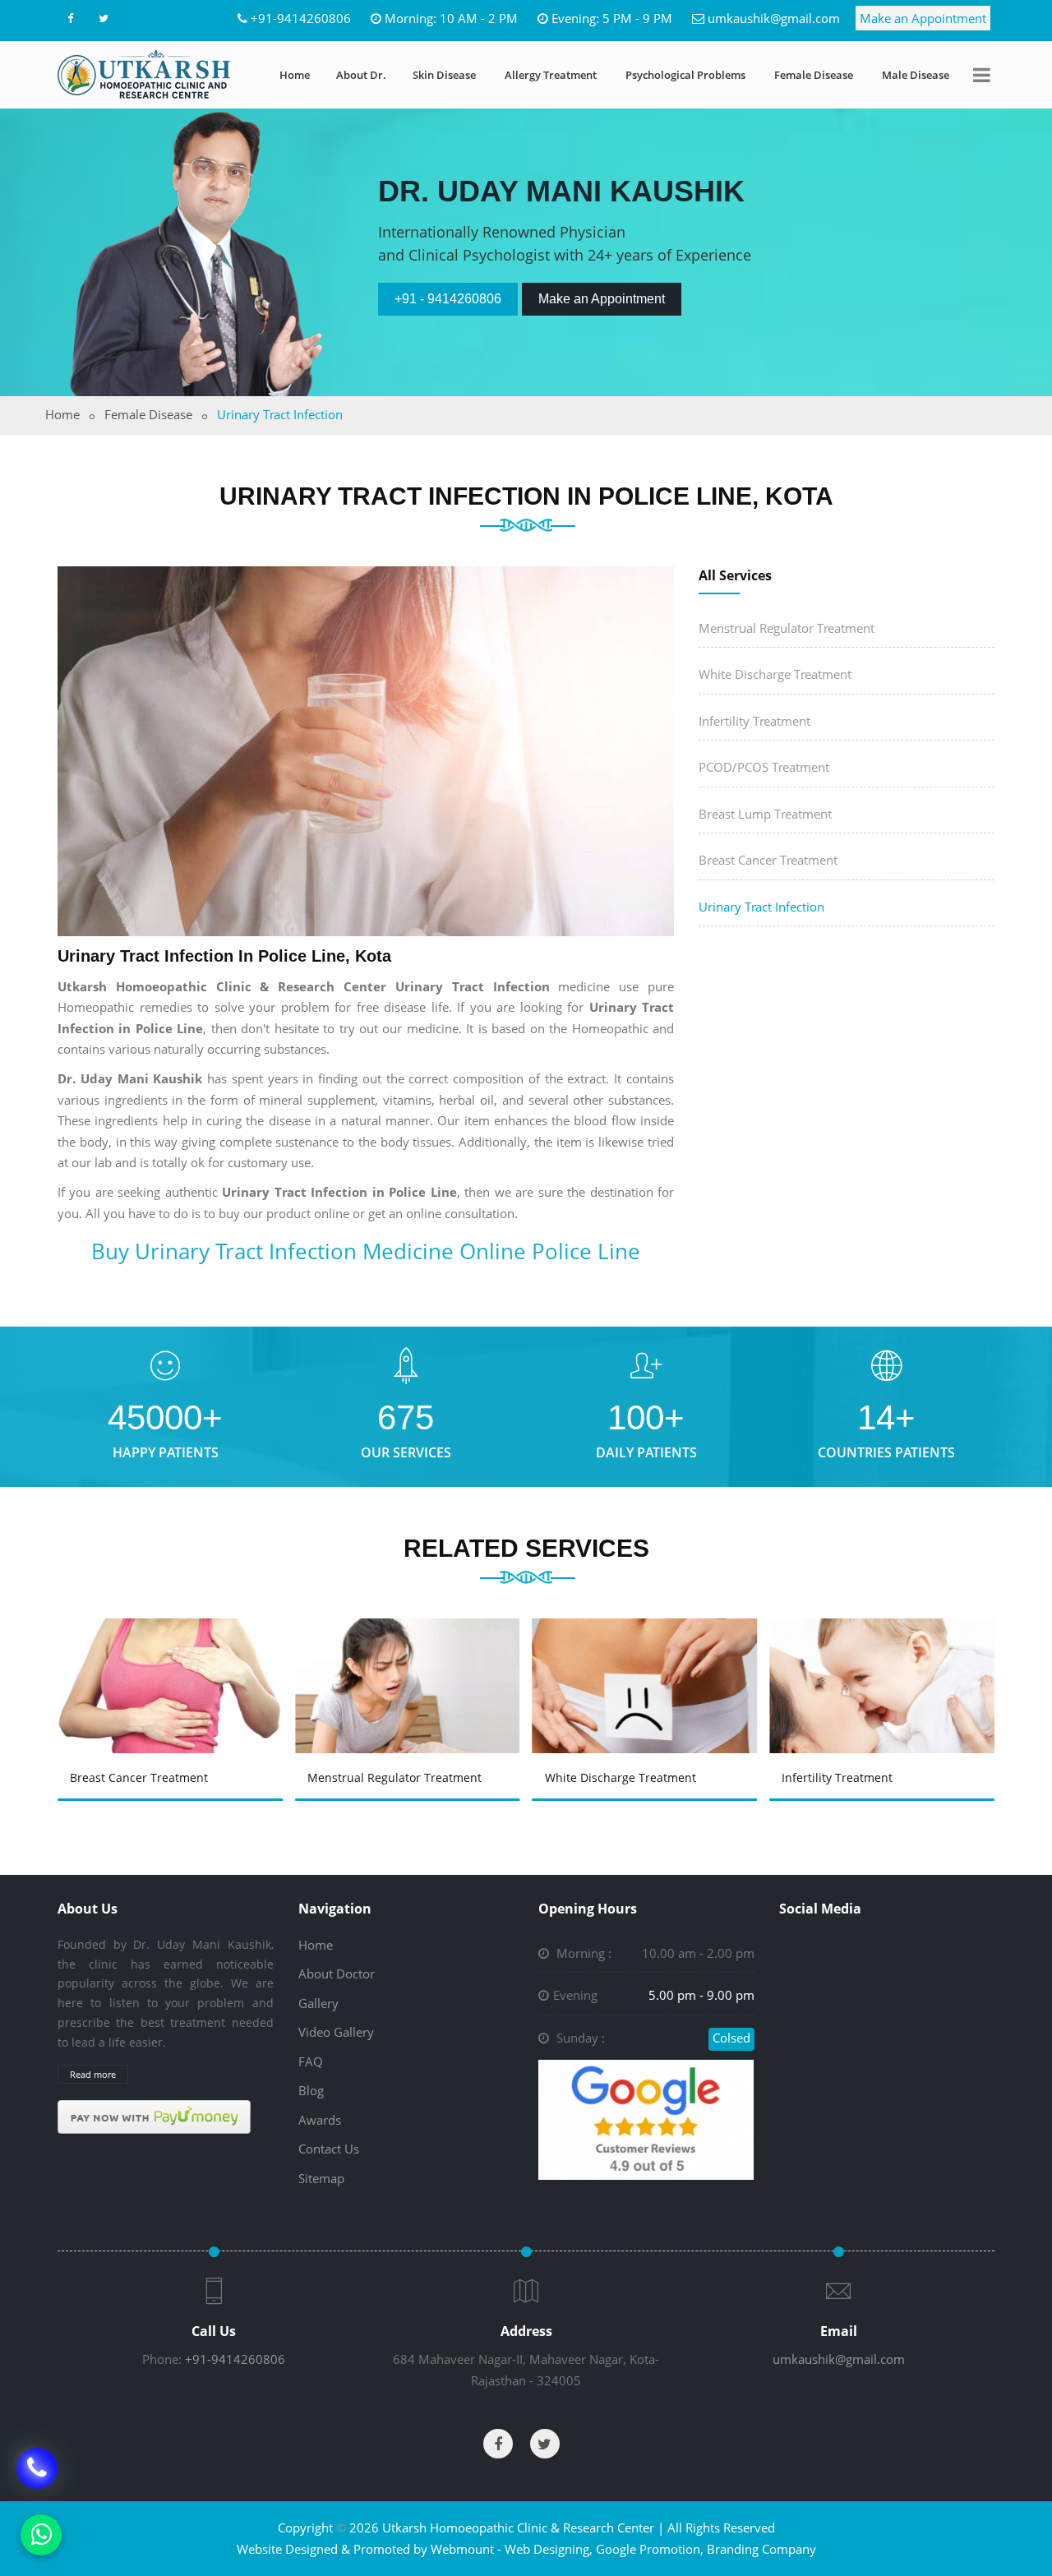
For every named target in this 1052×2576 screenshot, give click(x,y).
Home (295, 75)
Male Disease (916, 75)
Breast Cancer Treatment (768, 860)
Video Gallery (336, 2032)
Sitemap (321, 2178)
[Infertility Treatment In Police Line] (885, 1662)
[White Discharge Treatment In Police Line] (648, 1662)
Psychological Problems (685, 75)
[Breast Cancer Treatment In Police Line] (173, 1662)
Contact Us (329, 2149)
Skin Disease (444, 75)
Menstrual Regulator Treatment (787, 628)
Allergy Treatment (551, 75)
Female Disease (814, 75)
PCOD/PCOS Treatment (764, 767)
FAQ (311, 2061)
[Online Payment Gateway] (154, 2116)
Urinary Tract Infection (761, 907)
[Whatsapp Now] (41, 2535)
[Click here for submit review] (646, 2118)
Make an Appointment (923, 18)
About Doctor (337, 1974)
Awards (320, 2120)
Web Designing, (549, 2549)
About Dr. (361, 75)
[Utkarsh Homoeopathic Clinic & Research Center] (144, 74)
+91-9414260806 (301, 18)
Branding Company (761, 2549)
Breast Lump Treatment (765, 814)
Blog (311, 2090)
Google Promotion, (650, 2549)
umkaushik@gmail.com (774, 18)
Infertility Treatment (754, 721)
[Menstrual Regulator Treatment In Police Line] (410, 1662)
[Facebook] (70, 18)
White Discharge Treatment (775, 674)
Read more (93, 2074)
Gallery (318, 2003)
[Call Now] (37, 2473)
